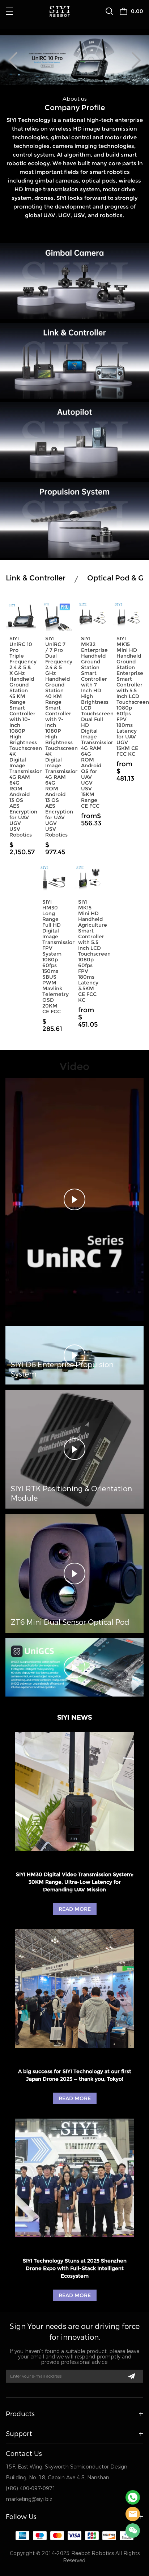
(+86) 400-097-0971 (31, 2489)
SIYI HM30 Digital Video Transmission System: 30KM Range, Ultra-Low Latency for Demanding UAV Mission (75, 1882)
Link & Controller (36, 578)
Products (20, 2414)
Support (19, 2434)
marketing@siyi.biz (29, 2499)
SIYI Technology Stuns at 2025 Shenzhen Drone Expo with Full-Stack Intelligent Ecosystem (75, 2268)
